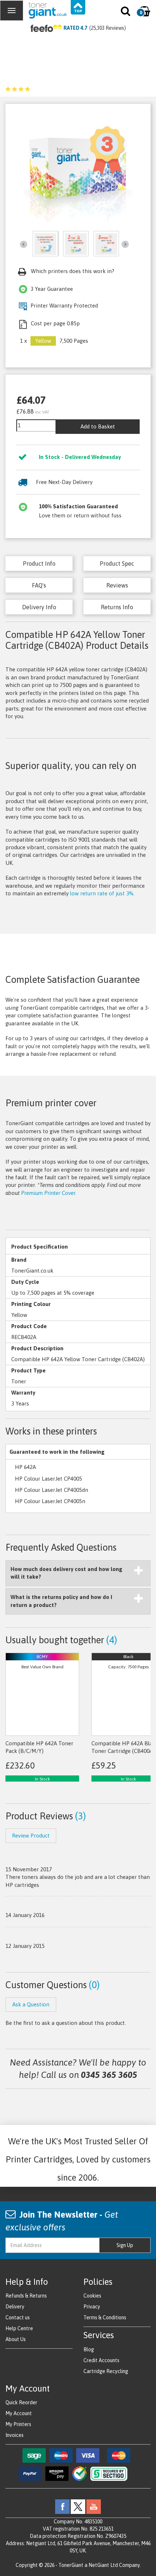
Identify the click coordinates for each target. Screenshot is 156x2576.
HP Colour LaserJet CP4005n (50, 1501)
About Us (16, 2339)
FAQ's (39, 585)
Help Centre (19, 2328)
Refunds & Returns (26, 2296)
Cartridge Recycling (106, 2371)
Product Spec (117, 563)
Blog (89, 2349)
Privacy (92, 2307)
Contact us (18, 2317)
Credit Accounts (101, 2360)
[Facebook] (62, 2506)
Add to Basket (98, 426)
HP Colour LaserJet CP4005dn (52, 1490)
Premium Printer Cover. (49, 1193)
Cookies (92, 2296)
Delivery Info (39, 607)
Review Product (31, 1836)
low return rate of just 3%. (102, 893)
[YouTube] (94, 2506)
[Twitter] (78, 2506)
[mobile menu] (12, 11)
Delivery (15, 2307)
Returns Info (117, 607)
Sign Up (125, 2245)
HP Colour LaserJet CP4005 (48, 1479)
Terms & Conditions (105, 2317)
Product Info (39, 563)
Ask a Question (31, 2004)
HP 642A (25, 1467)
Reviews (117, 585)
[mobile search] (126, 13)
